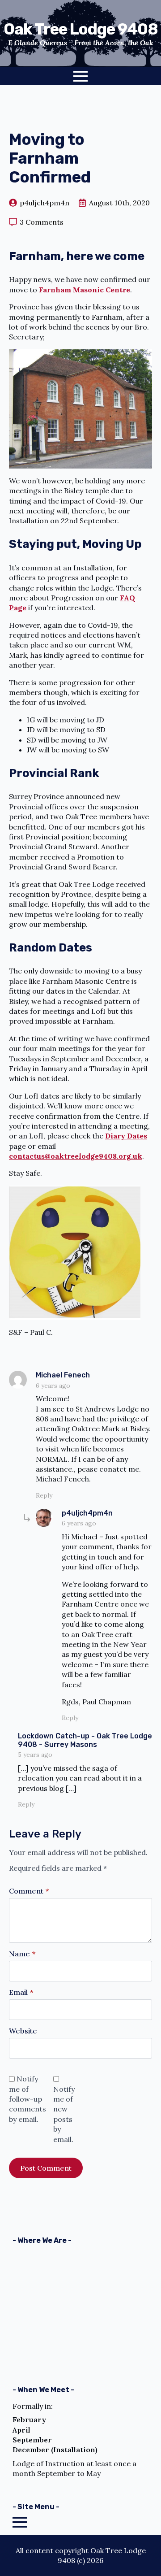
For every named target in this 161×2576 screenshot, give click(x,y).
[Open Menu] (80, 76)
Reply (44, 1495)
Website (23, 2031)
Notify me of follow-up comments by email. (28, 2099)
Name (22, 1954)
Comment (29, 1891)
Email (21, 1992)
